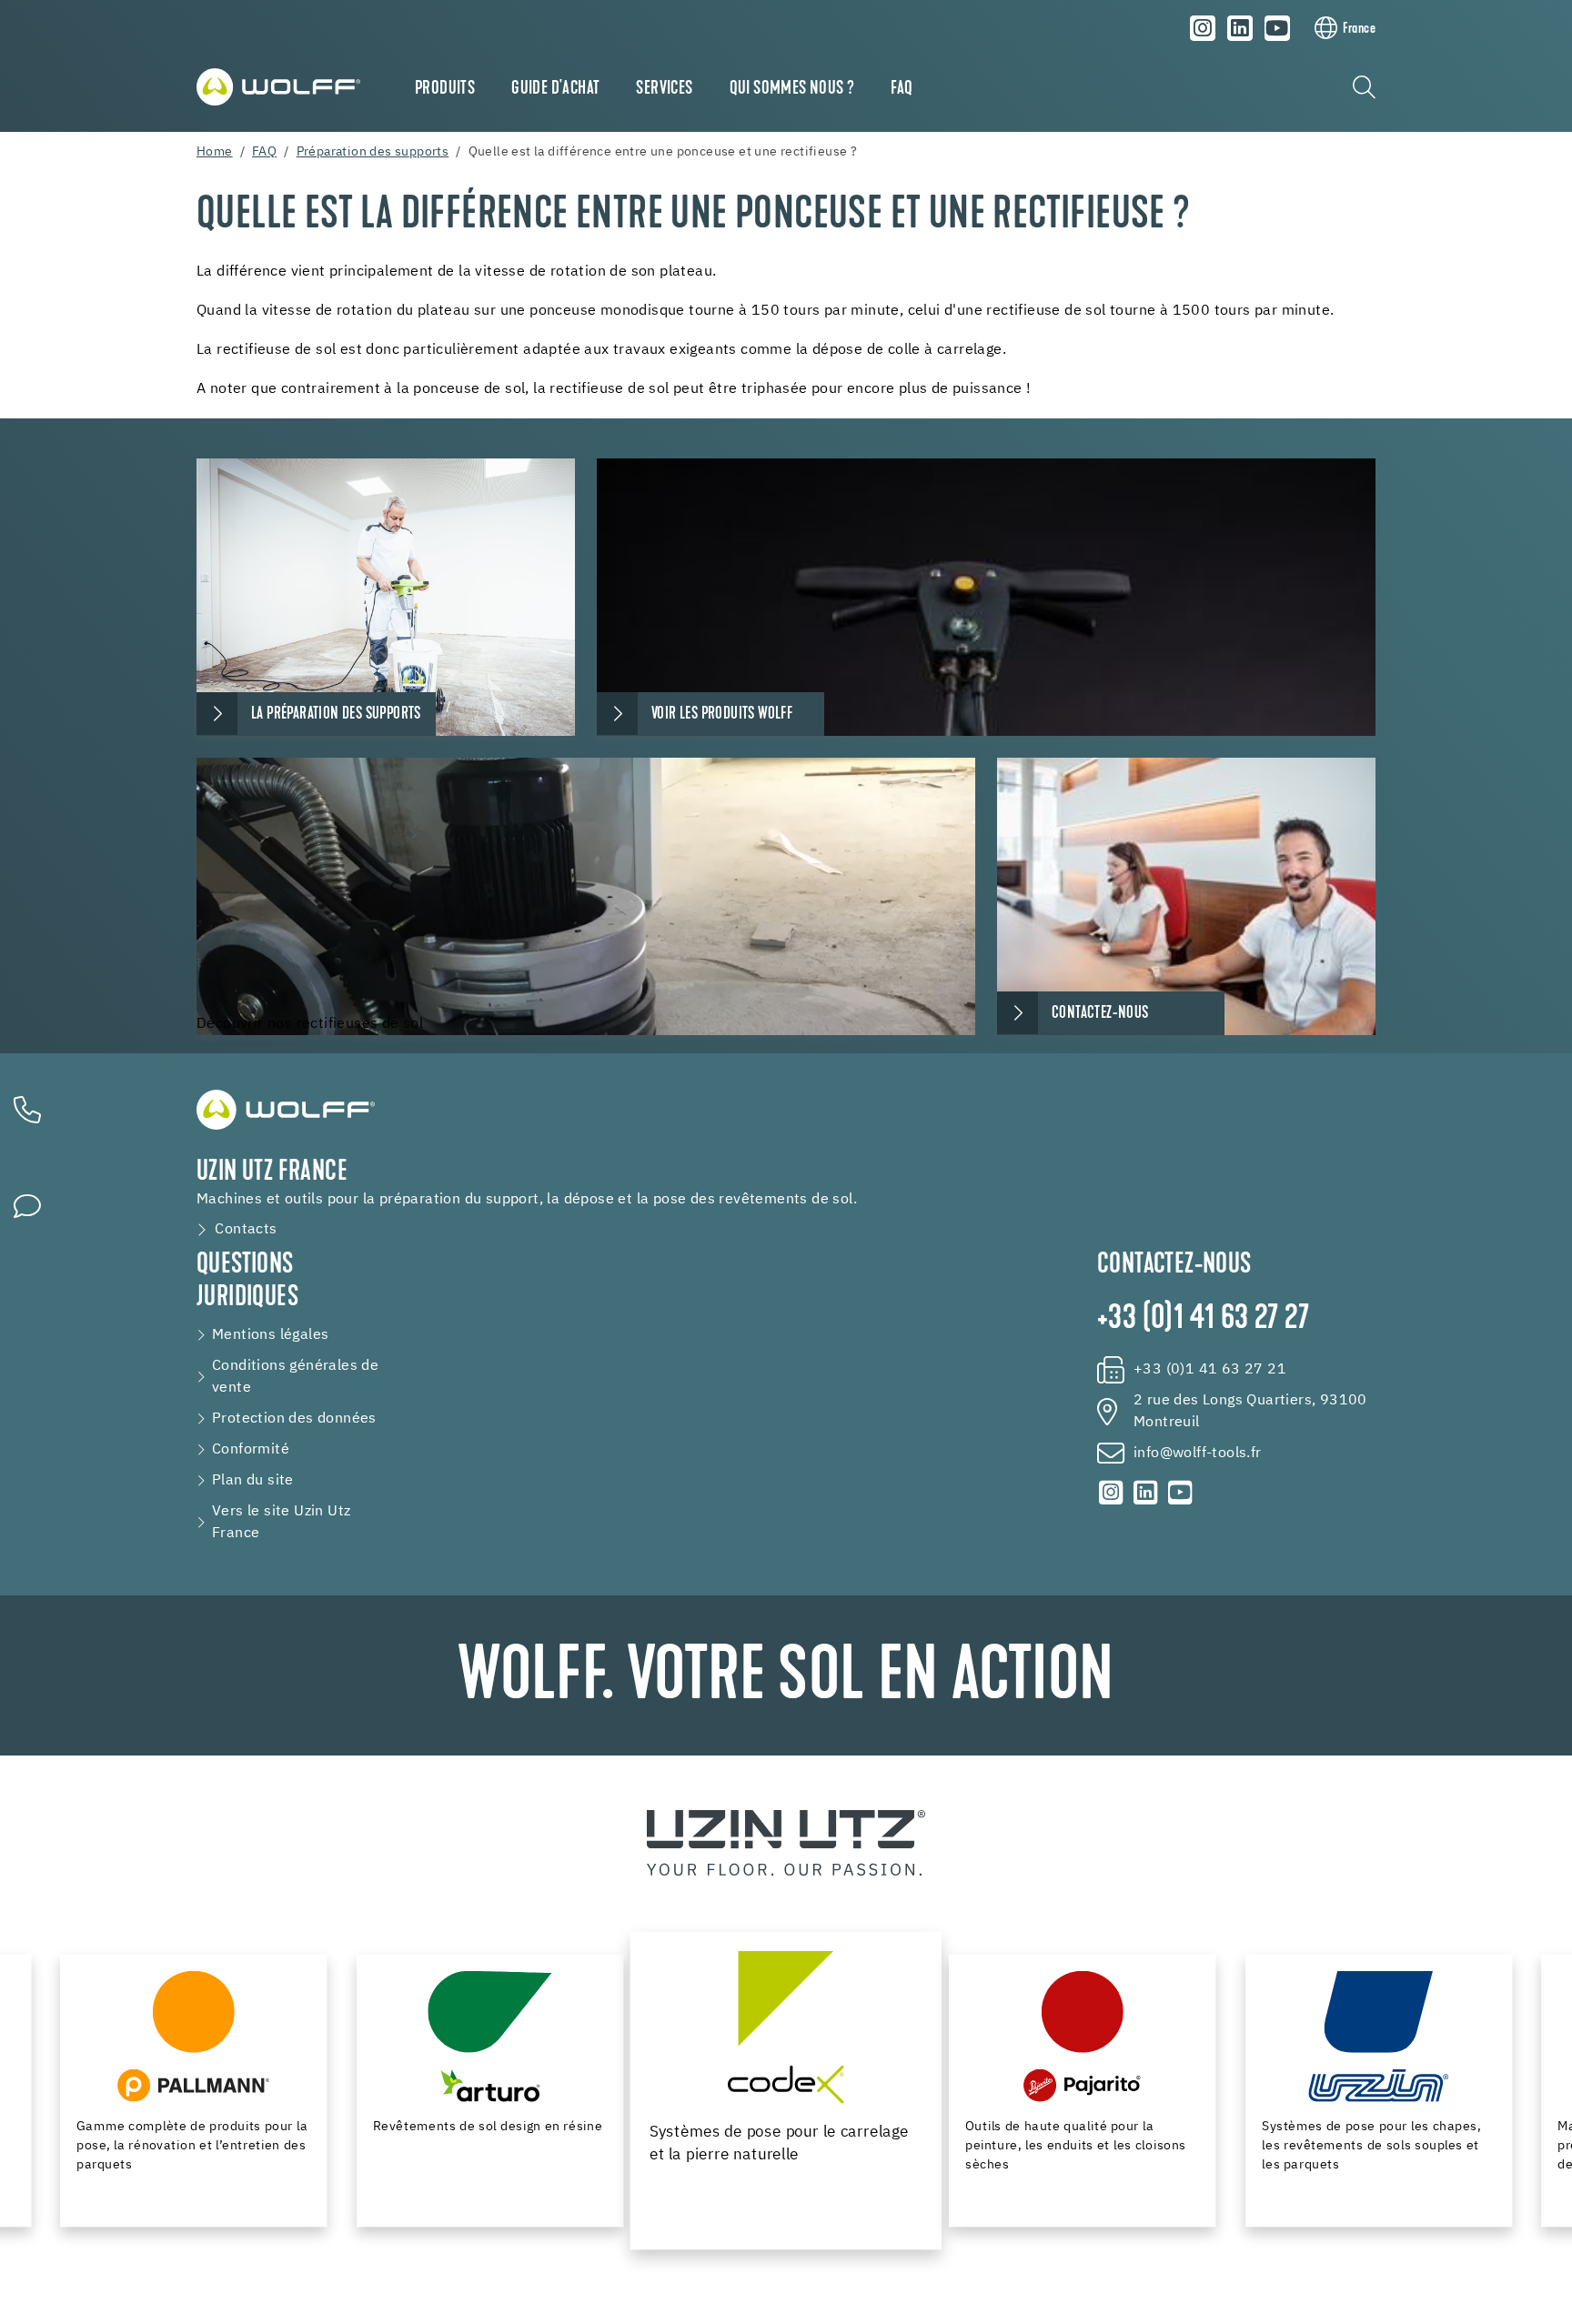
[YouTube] (1277, 28)
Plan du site (253, 1481)
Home (215, 152)
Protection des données (294, 1419)
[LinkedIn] (1240, 28)
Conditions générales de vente (295, 1377)
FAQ (902, 89)
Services (664, 89)
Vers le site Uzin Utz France (281, 1523)
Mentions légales (270, 1335)
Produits (445, 89)
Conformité (251, 1450)
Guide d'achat (555, 89)
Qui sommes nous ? (792, 89)
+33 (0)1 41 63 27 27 (1203, 1320)
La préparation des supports (336, 714)
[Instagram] (1204, 28)
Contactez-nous (1100, 1014)
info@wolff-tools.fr (1198, 1454)
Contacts (246, 1230)
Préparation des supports (373, 152)
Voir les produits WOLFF (722, 714)
